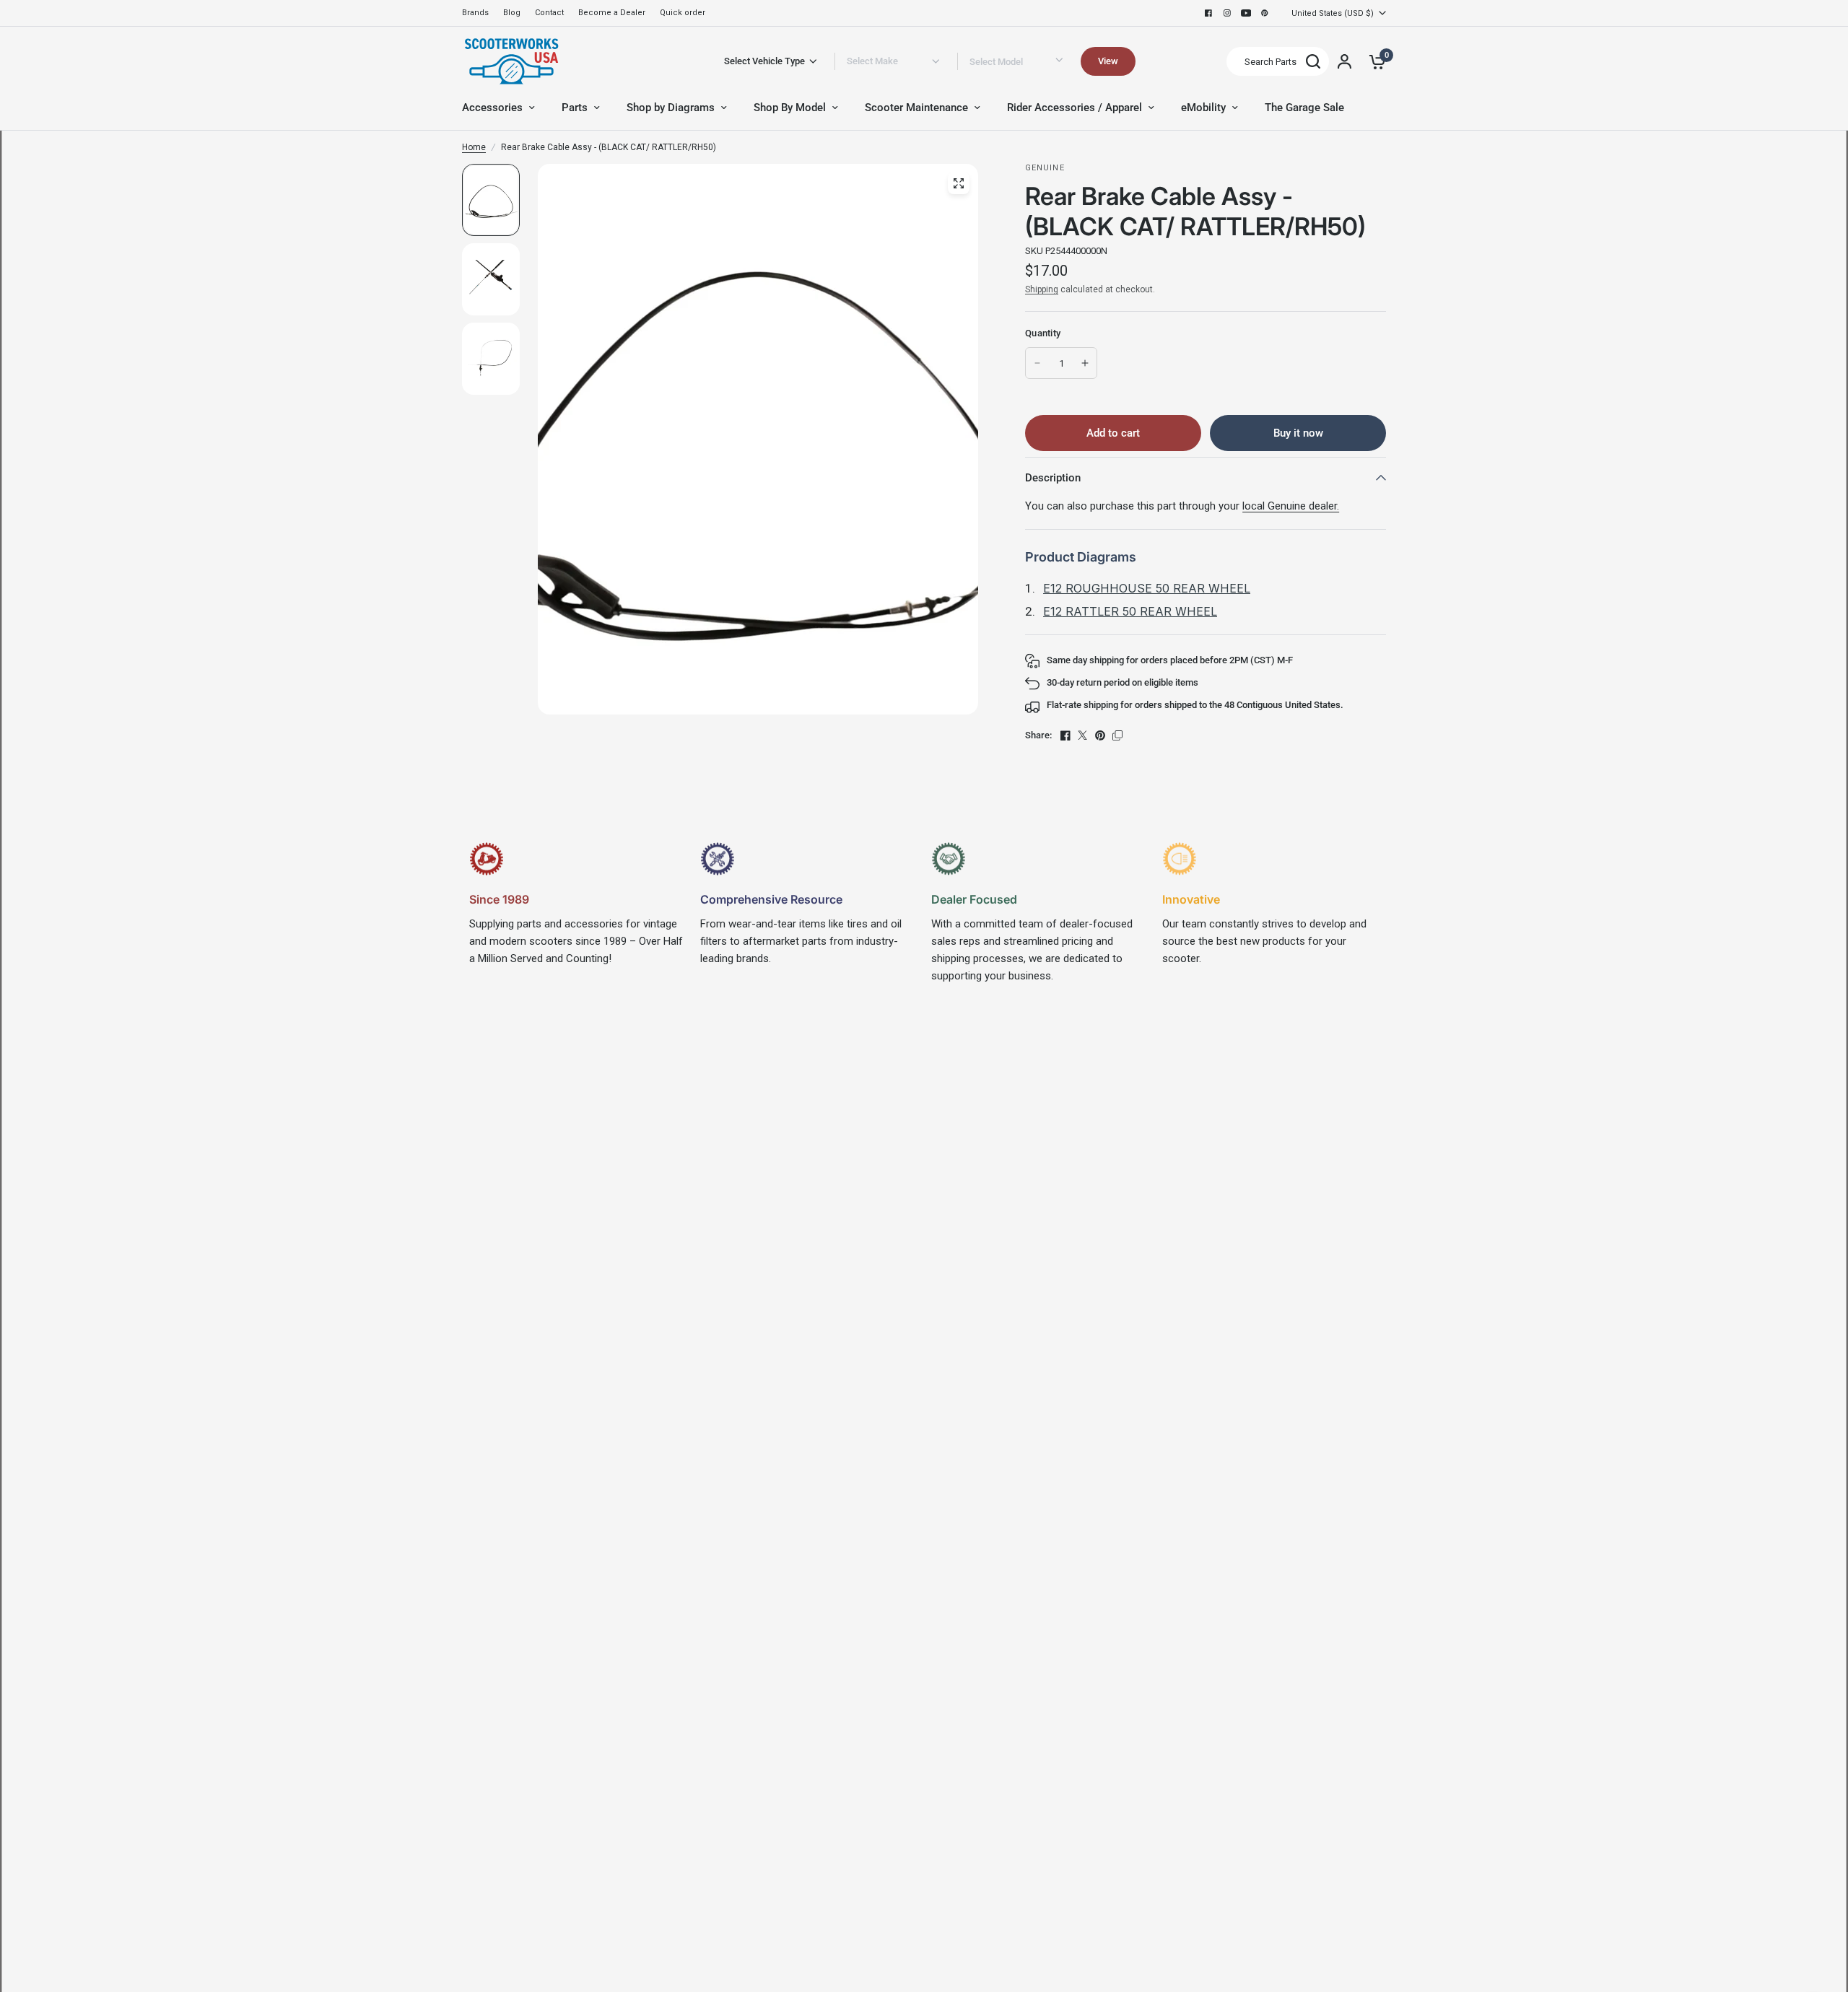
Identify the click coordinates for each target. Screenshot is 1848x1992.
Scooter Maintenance (916, 108)
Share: (1038, 735)
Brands (475, 13)
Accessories (492, 108)
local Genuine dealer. (1291, 506)
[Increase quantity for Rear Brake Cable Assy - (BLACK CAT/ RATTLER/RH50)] (1085, 363)
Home (474, 147)
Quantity (1043, 333)
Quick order (683, 13)
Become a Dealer (612, 13)
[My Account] (1344, 61)
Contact (549, 13)
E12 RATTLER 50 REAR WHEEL (1130, 611)
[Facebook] (1208, 13)
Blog (512, 13)
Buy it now (1298, 433)
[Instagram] (1227, 13)
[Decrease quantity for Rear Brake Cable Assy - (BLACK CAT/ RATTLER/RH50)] (1037, 363)
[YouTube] (1246, 13)
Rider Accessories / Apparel (1075, 108)
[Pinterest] (1265, 13)
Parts (575, 108)
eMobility (1203, 108)
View (1108, 61)
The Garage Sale (1304, 108)
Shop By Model (790, 108)
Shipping (1042, 289)
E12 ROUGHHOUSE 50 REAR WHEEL (1147, 588)
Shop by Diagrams (671, 108)
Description (1053, 478)
